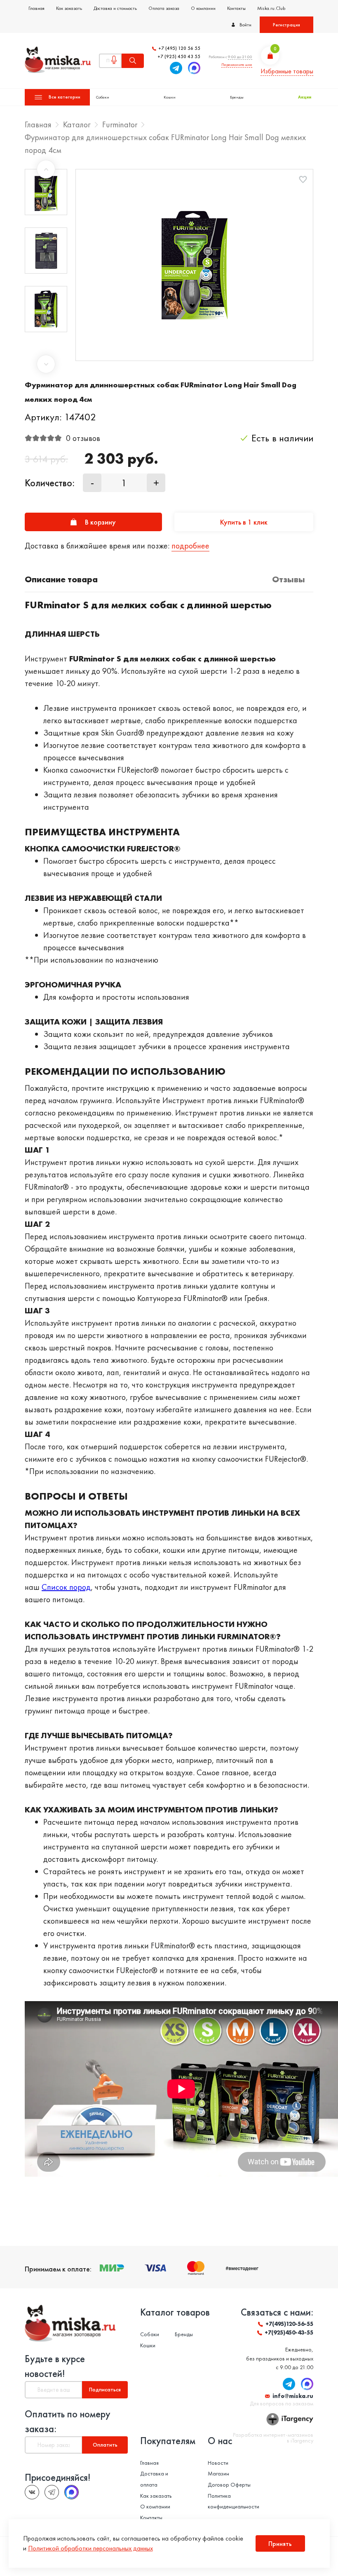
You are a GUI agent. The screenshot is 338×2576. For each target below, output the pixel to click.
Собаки (103, 97)
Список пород (66, 1587)
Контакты (236, 8)
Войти (245, 25)
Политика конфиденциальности (234, 2501)
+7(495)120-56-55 (289, 2324)
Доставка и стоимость (115, 8)
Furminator (120, 124)
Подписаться (105, 2389)
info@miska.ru (293, 2396)
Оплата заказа (164, 8)
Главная (36, 8)
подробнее (190, 546)
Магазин (218, 2473)
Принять (280, 2544)
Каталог (77, 124)
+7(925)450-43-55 (289, 2332)
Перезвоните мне (237, 64)
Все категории (65, 97)
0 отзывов (83, 438)
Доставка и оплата (154, 2479)
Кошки (170, 97)
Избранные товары (287, 71)
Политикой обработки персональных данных (90, 2548)
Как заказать (69, 8)
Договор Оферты (229, 2485)
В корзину (100, 522)
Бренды (237, 97)
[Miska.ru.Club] (52, 2492)
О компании (203, 8)
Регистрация (286, 25)
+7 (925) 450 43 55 (179, 57)
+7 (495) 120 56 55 (179, 48)
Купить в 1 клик (244, 522)
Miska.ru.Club (271, 8)
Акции (305, 97)
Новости (218, 2463)
